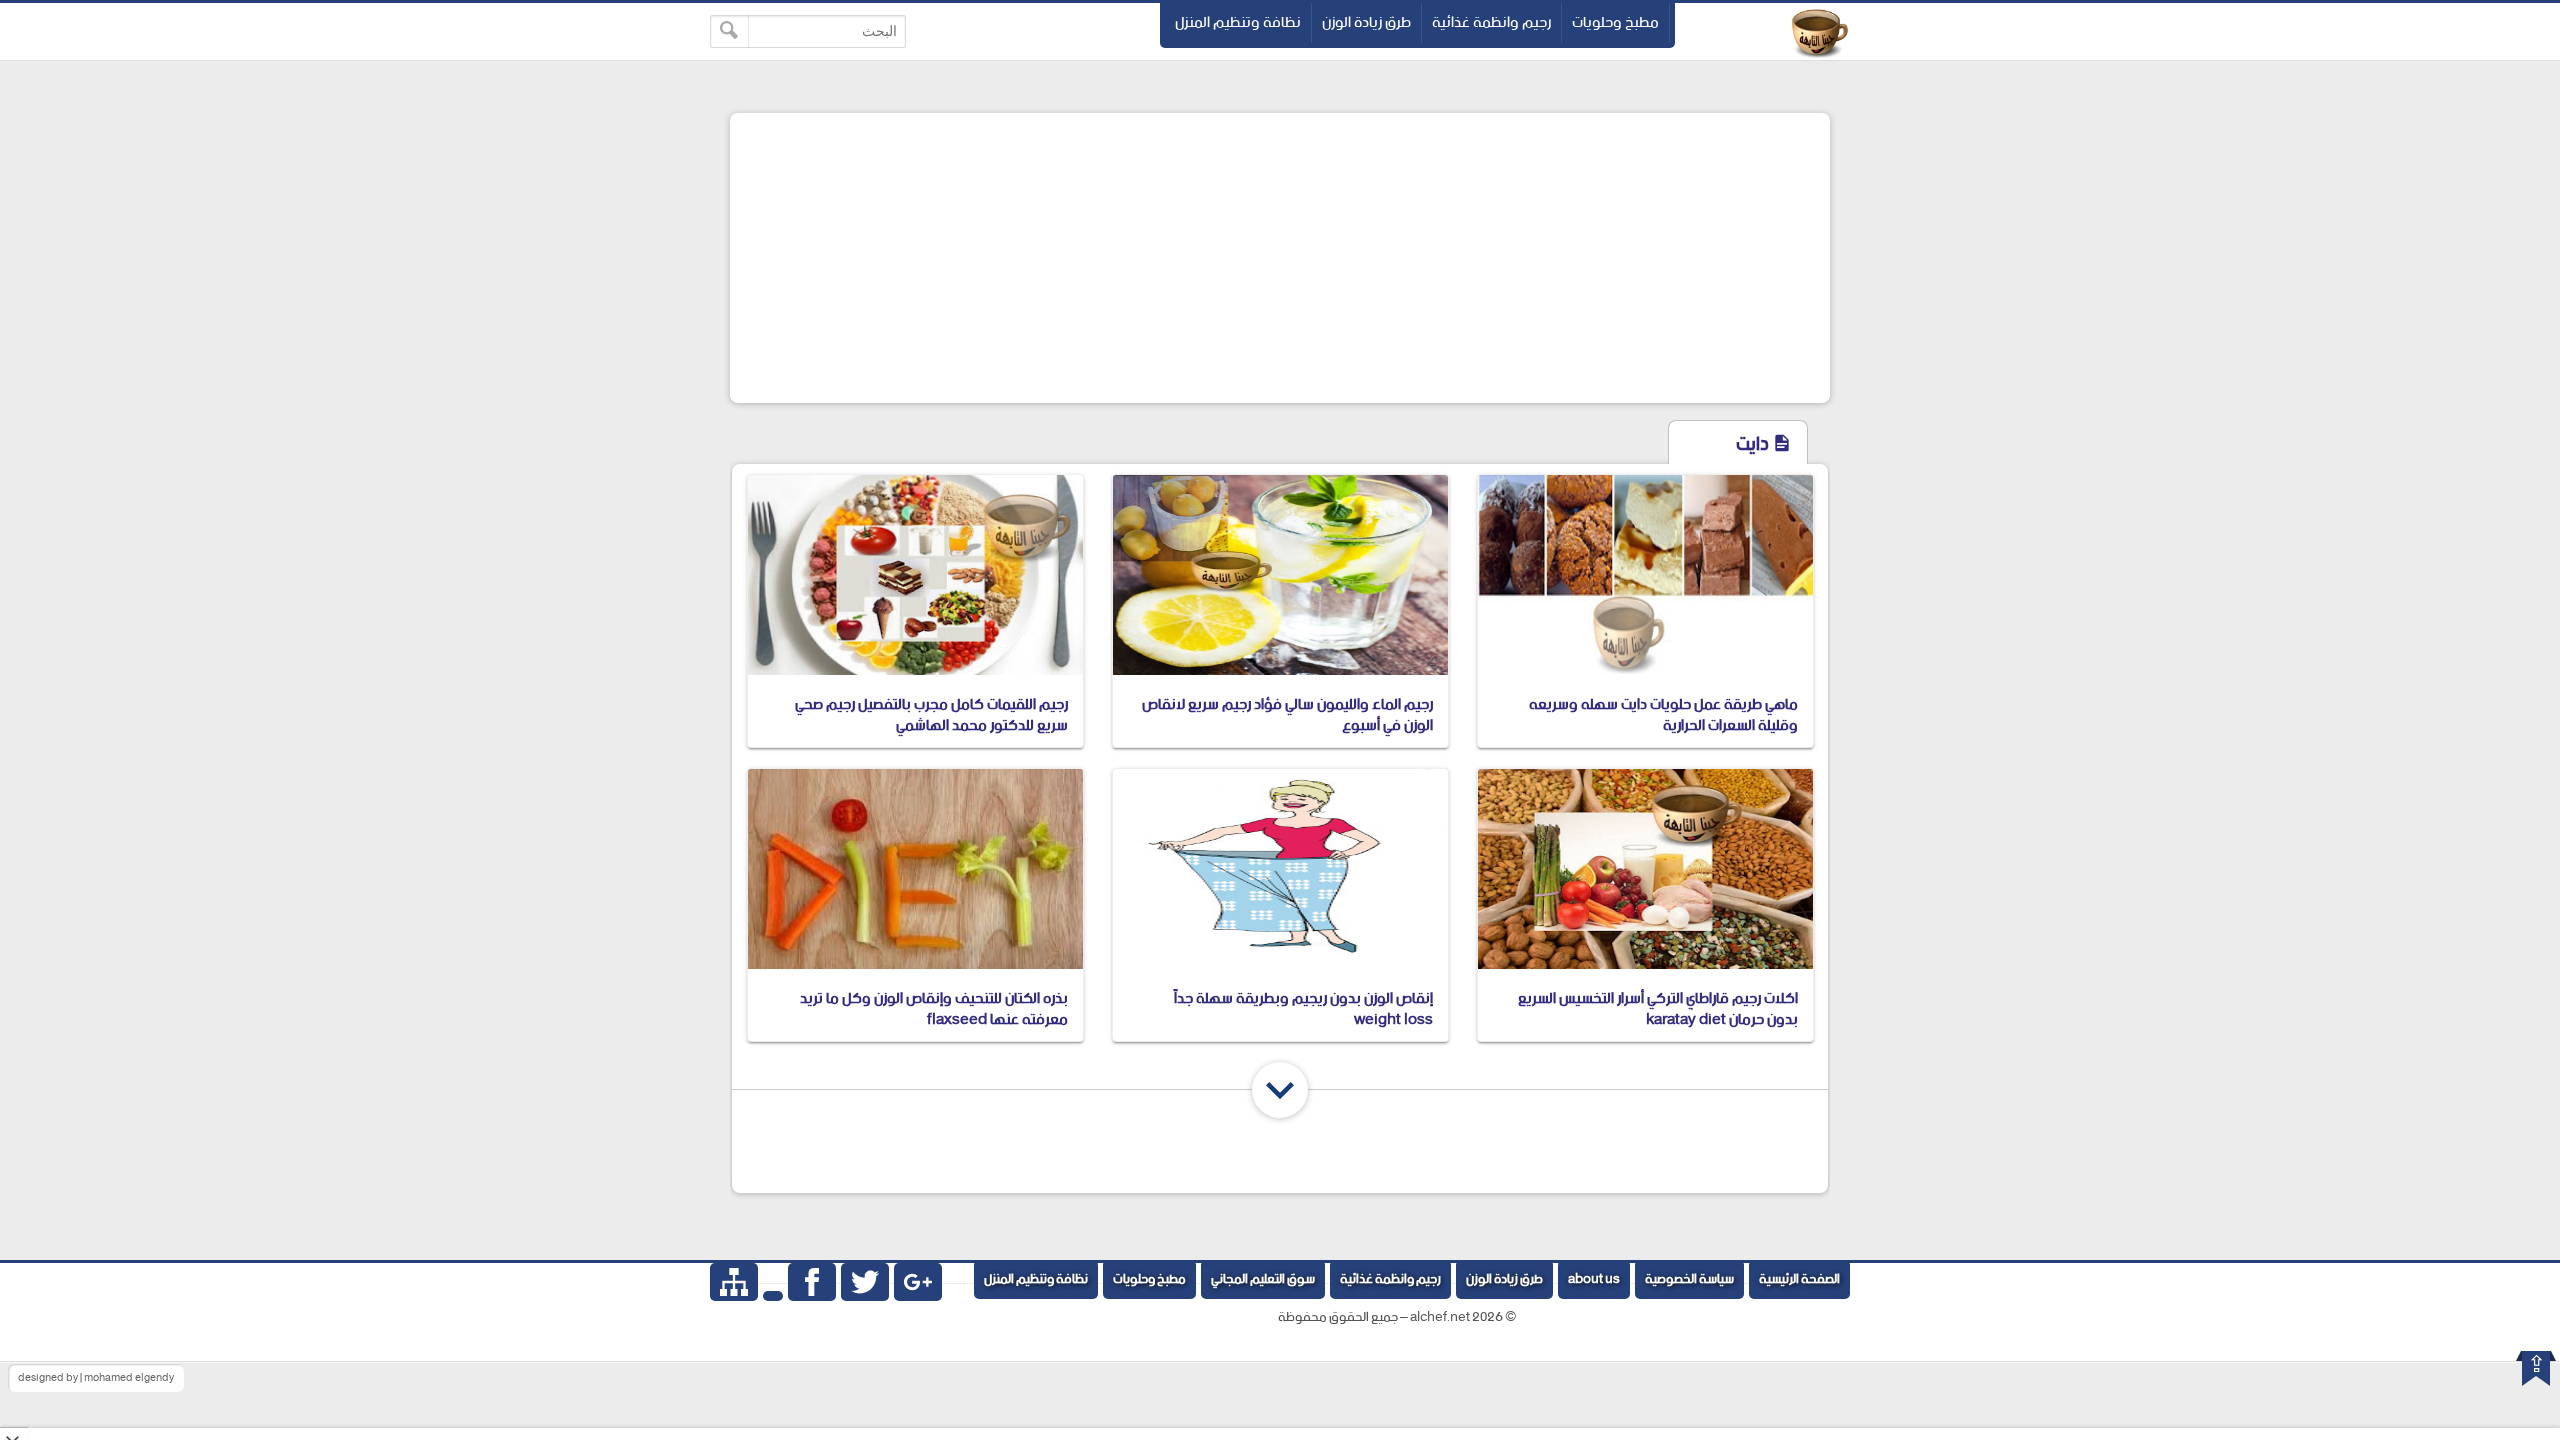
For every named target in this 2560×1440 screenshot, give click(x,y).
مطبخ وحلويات (1615, 22)
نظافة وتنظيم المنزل (1238, 22)
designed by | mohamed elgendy (96, 1378)
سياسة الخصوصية (1689, 1279)
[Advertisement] (1280, 258)
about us (1594, 1279)
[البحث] (729, 31)
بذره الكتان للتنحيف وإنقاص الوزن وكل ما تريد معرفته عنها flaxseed (934, 1009)
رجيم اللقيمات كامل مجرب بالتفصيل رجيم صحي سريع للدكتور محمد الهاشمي (931, 715)
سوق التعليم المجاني (1263, 1279)
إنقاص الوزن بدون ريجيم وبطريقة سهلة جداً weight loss (1303, 1009)
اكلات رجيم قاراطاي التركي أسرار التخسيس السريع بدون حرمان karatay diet (1658, 1009)
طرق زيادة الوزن (1366, 22)
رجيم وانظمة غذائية (1491, 22)
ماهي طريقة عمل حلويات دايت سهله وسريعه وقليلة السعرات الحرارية (1663, 715)
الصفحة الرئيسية (1799, 1279)
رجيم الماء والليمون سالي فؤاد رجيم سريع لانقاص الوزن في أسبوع (1287, 715)
